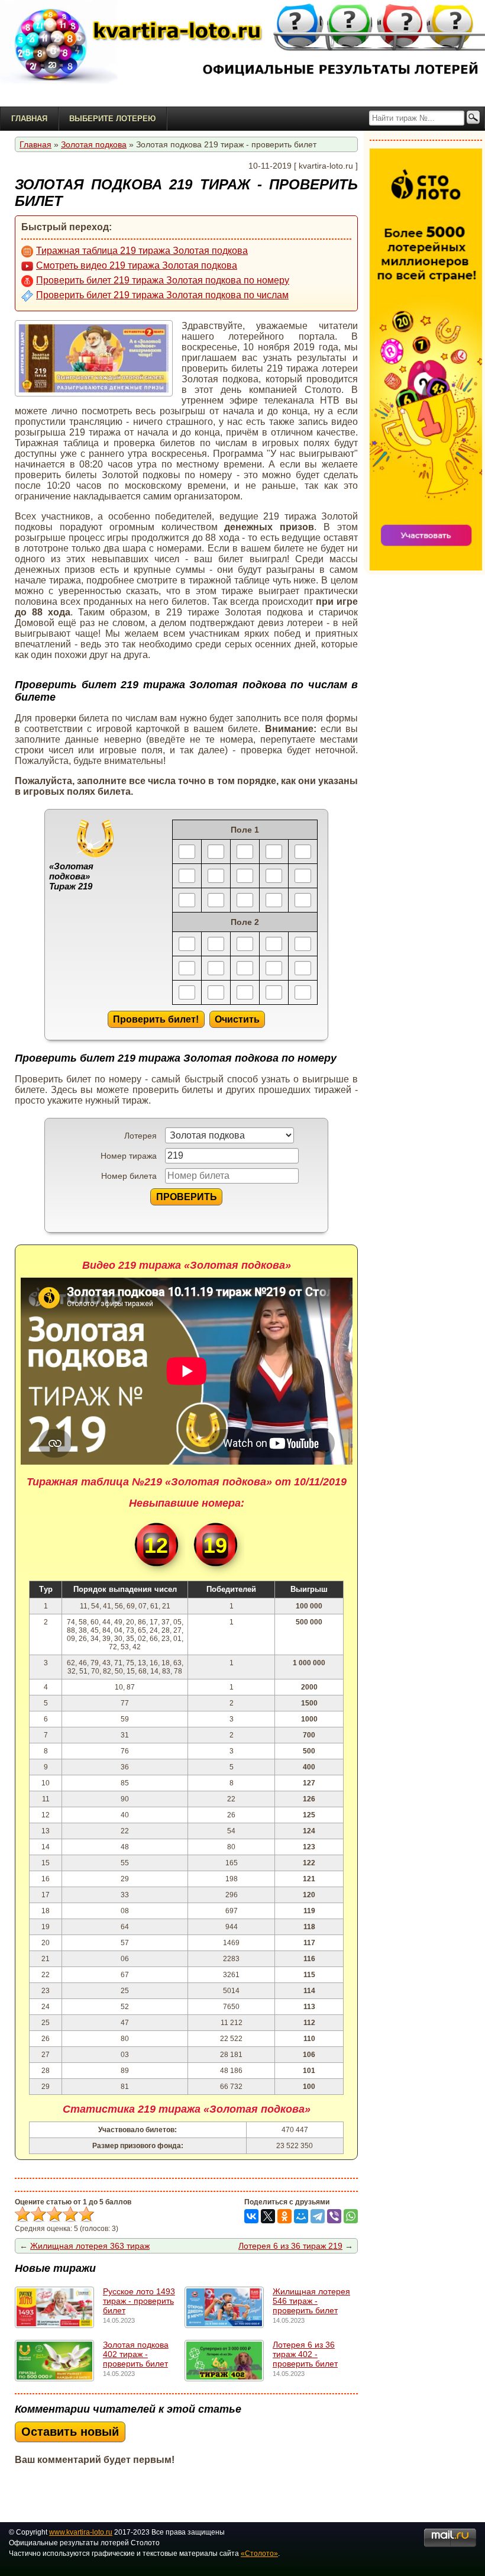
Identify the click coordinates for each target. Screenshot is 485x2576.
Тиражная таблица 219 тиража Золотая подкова (142, 251)
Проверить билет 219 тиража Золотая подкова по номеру (163, 280)
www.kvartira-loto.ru (81, 2532)
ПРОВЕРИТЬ (187, 1197)
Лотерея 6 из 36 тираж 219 (290, 2246)
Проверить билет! (156, 1019)
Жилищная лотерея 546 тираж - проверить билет (311, 2301)
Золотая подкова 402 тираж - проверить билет (136, 2354)
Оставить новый (70, 2432)
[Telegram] (318, 2216)
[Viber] (334, 2216)
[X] (268, 2216)
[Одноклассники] (284, 2216)
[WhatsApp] (351, 2216)
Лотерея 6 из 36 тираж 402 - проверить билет (305, 2354)
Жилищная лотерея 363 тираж (90, 2246)
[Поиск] (473, 118)
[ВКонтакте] (251, 2216)
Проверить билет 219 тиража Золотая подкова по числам (162, 295)
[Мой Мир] (301, 2216)
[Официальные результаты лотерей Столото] (74, 53)
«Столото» (259, 2554)
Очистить (237, 1019)
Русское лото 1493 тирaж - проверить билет (139, 2301)
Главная (29, 119)
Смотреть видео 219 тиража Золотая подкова (137, 265)
